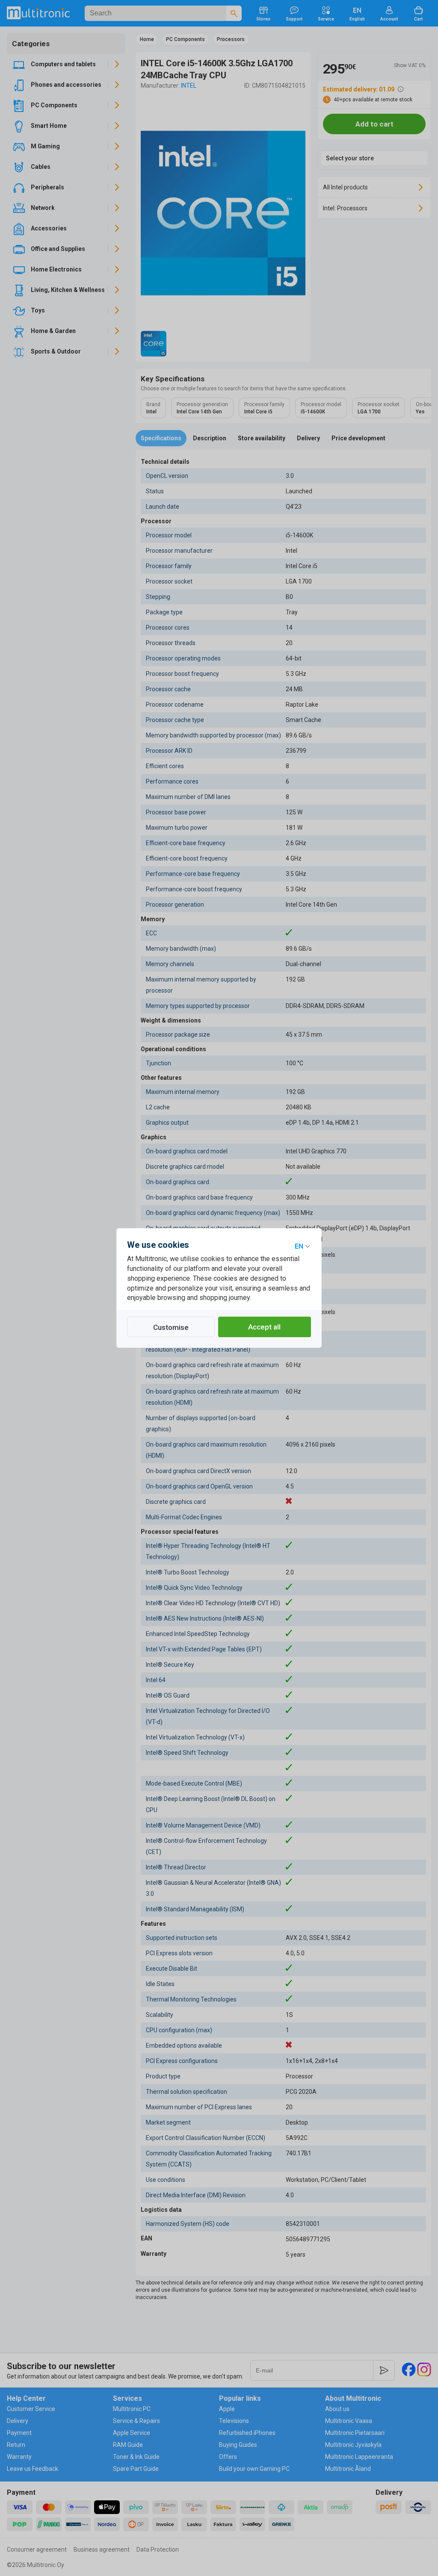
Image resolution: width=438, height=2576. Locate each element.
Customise (171, 1327)
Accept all (264, 1327)
